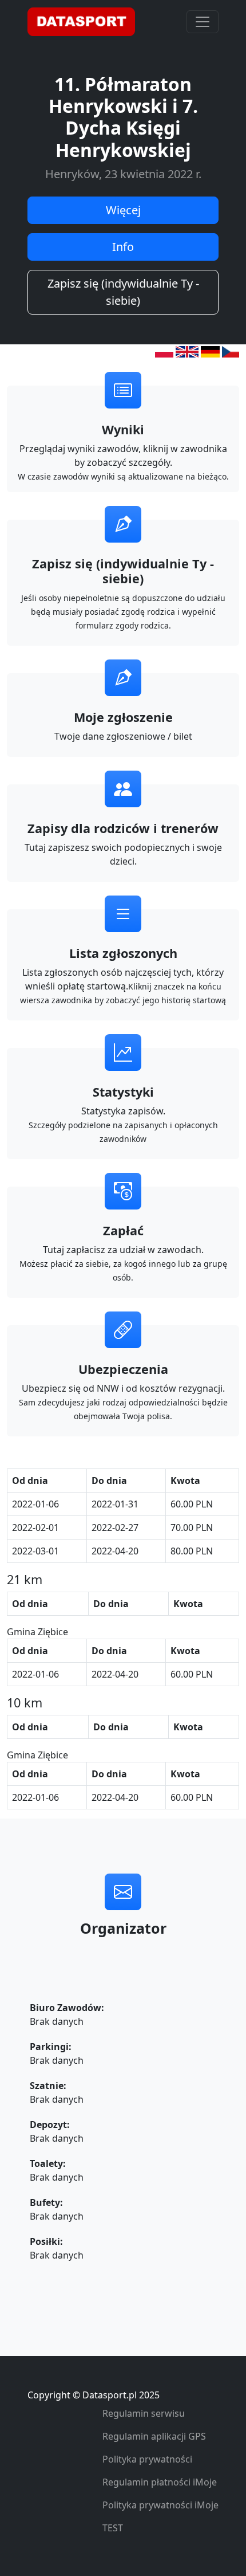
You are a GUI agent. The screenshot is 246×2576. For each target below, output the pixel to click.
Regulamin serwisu (144, 2413)
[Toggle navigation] (203, 22)
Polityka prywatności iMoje (160, 2505)
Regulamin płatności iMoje (160, 2482)
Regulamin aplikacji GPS (154, 2436)
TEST (113, 2528)
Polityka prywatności (147, 2459)
